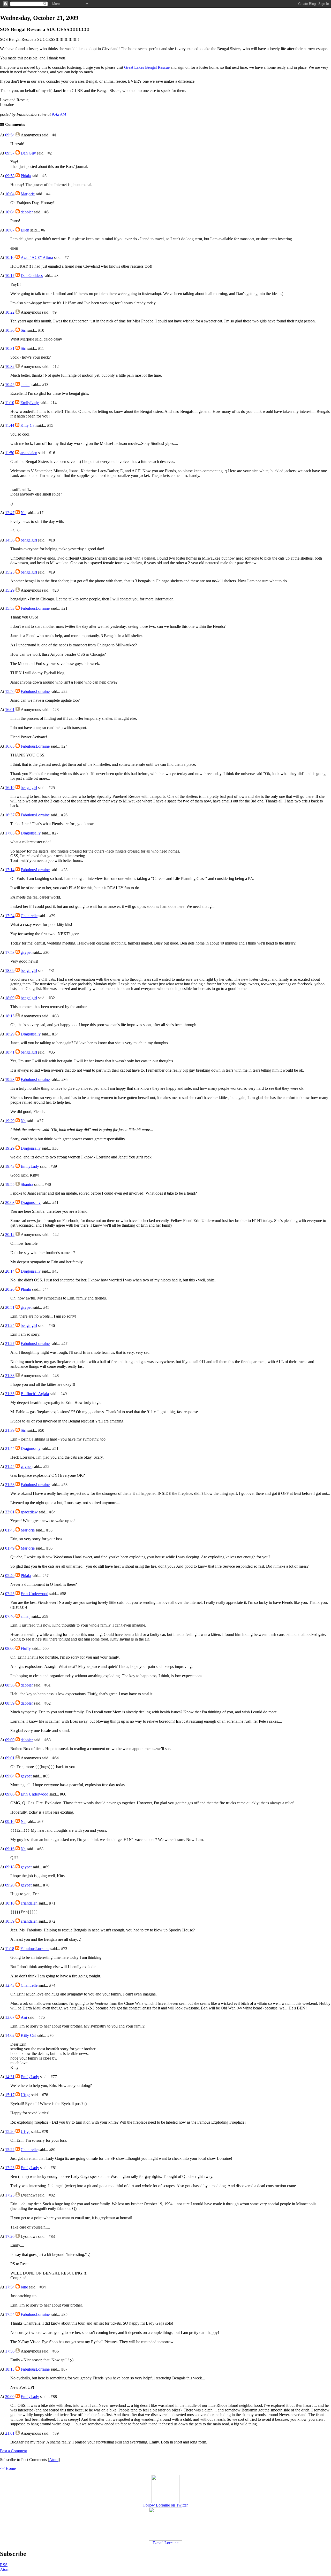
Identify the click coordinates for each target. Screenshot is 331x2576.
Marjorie (28, 194)
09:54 (10, 135)
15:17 (10, 2095)
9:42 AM (59, 114)
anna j (26, 385)
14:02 (10, 2035)
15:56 (10, 691)
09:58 (10, 176)
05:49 (10, 1576)
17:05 (10, 833)
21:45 (10, 1467)
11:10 (10, 403)
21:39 (10, 1430)
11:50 (10, 453)
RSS (4, 2565)
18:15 (10, 1016)
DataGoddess (32, 276)
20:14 (10, 1271)
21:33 (10, 1376)
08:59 (10, 1703)
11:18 (10, 1949)
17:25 (10, 2195)
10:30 (10, 330)
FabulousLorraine (35, 608)
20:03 (10, 1202)
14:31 (10, 2077)
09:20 (10, 1885)
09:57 (10, 153)
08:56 (10, 1685)
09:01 (10, 1758)
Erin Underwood (35, 1594)
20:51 (10, 1307)
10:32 (10, 366)
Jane (24, 2287)
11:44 (10, 425)
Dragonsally (31, 833)
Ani (24, 2017)
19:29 (10, 1121)
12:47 (10, 513)
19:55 (10, 1184)
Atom (54, 2460)
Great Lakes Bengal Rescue (147, 67)
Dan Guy (28, 153)
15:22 (10, 2150)
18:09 (10, 970)
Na (23, 513)
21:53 (10, 1485)
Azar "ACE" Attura (37, 257)
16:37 (10, 815)
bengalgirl (29, 540)
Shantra (27, 1184)
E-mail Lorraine (165, 2543)
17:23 (10, 2168)
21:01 (10, 2433)
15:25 (10, 572)
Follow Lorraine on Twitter (165, 2505)
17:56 (10, 2351)
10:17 (10, 276)
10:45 (10, 385)
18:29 (10, 1034)
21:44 (10, 1448)
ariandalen (29, 453)
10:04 (10, 194)
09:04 (10, 1776)
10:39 (10, 1921)
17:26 (10, 2236)
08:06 (10, 1648)
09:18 (10, 1867)
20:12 (10, 1235)
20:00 (10, 2397)
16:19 (10, 788)
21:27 (10, 1344)
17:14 (10, 870)
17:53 (10, 952)
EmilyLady (30, 403)
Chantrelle (29, 916)
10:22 (10, 312)
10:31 (10, 348)
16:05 (10, 746)
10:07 (10, 230)
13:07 (10, 2017)
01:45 (10, 1530)
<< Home (8, 2468)
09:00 (10, 1740)
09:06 (10, 1794)
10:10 (10, 257)
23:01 (10, 1512)
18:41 (10, 1052)
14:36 (10, 540)
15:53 (10, 608)
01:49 (10, 1548)
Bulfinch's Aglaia (35, 1394)
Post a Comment (13, 2451)
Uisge (25, 2095)
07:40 (10, 1616)
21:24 (10, 1325)
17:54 (10, 2287)
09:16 (10, 1821)
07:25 (10, 1594)
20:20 (10, 1289)
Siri (24, 330)
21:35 (10, 1394)
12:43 (10, 1985)
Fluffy (26, 1648)
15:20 (10, 2132)
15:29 (10, 590)
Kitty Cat (28, 425)
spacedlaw (29, 1512)
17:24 (10, 916)
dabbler (27, 212)
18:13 (10, 2369)
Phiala (26, 176)
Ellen (25, 230)
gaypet (26, 952)
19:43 (10, 1166)
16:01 (10, 710)
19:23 (10, 1080)
